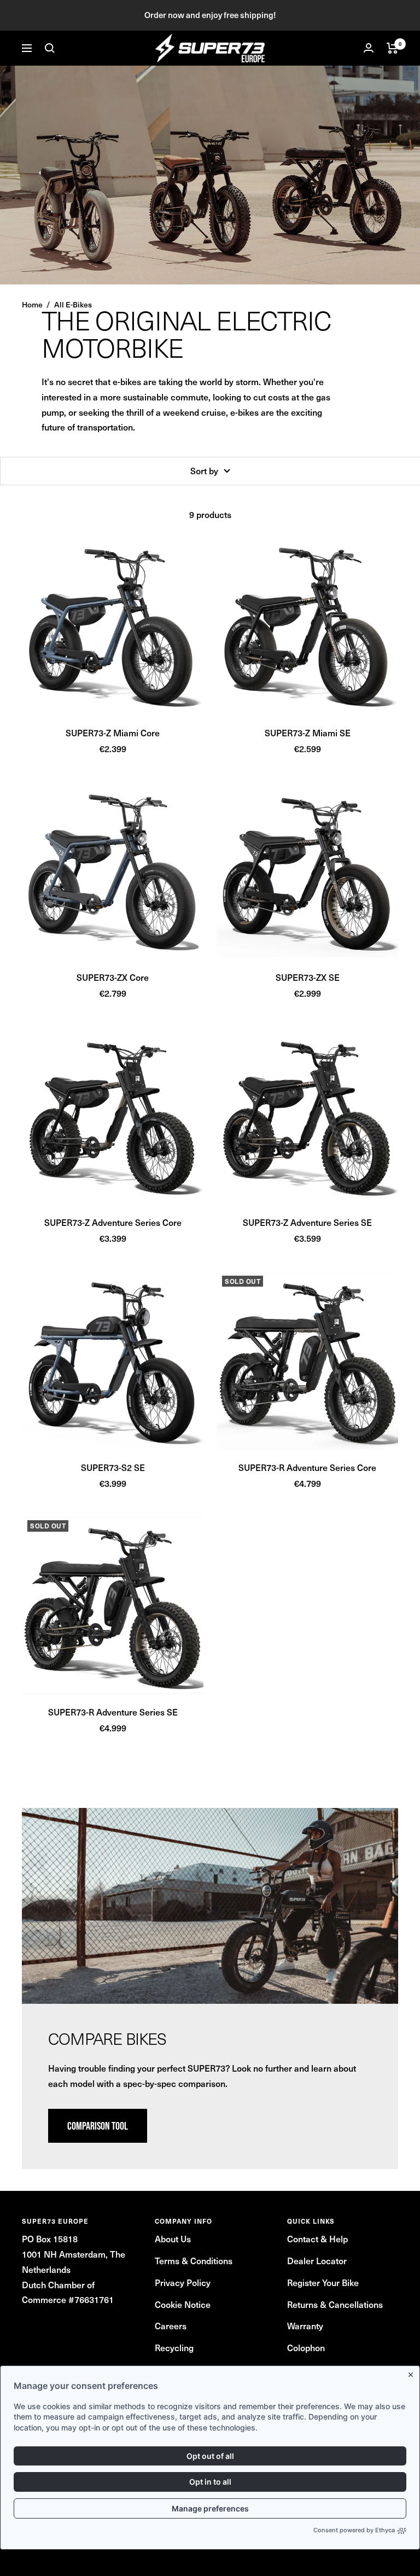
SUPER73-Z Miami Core (113, 732)
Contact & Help (317, 2238)
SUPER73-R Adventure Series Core (307, 1467)
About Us (173, 2238)
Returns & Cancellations (335, 2304)
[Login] (369, 48)
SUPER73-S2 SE (113, 1467)
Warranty (305, 2325)
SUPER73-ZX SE (308, 977)
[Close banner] (413, 2373)
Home (32, 304)
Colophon (306, 2347)
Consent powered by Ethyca (354, 2530)
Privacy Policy (183, 2282)
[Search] (50, 48)
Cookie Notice (183, 2304)
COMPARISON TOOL (98, 2126)
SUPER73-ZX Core (113, 977)
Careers (171, 2325)
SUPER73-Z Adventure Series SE (307, 1222)
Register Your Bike (323, 2282)
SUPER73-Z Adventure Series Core (113, 1222)
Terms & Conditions (194, 2260)
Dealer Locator (317, 2260)
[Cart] (392, 48)
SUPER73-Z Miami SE (308, 732)
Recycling (174, 2347)
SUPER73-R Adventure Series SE (113, 1712)
